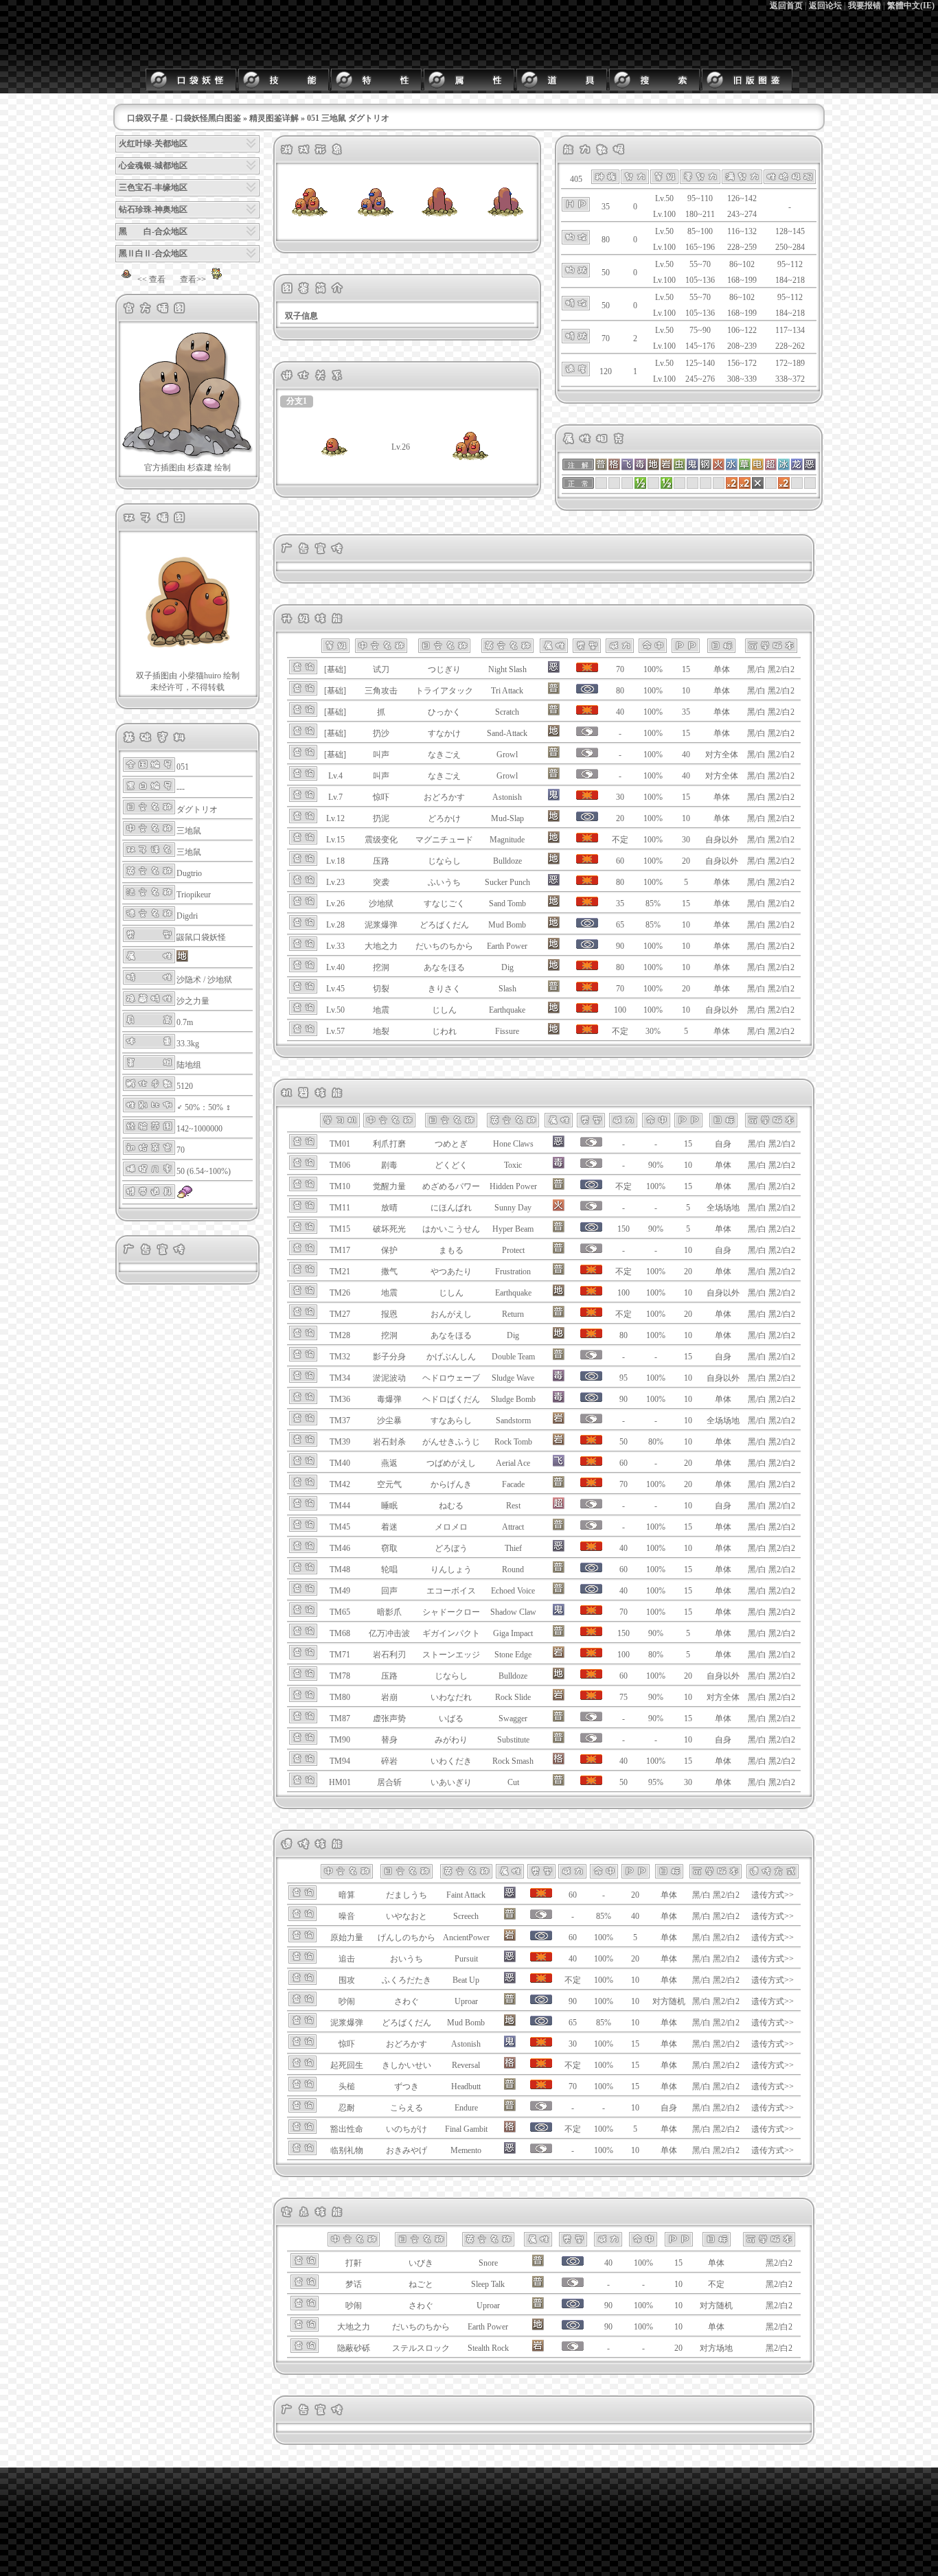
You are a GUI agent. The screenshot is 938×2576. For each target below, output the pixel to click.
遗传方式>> (773, 1895)
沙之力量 (193, 1001)
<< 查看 (151, 279)
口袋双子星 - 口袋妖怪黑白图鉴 (184, 118)
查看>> (193, 279)
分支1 (297, 401)
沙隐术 (189, 980)
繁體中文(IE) (911, 5)
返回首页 (786, 5)
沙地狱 (220, 980)
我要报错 (865, 5)
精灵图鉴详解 (274, 118)
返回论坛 (825, 5)
